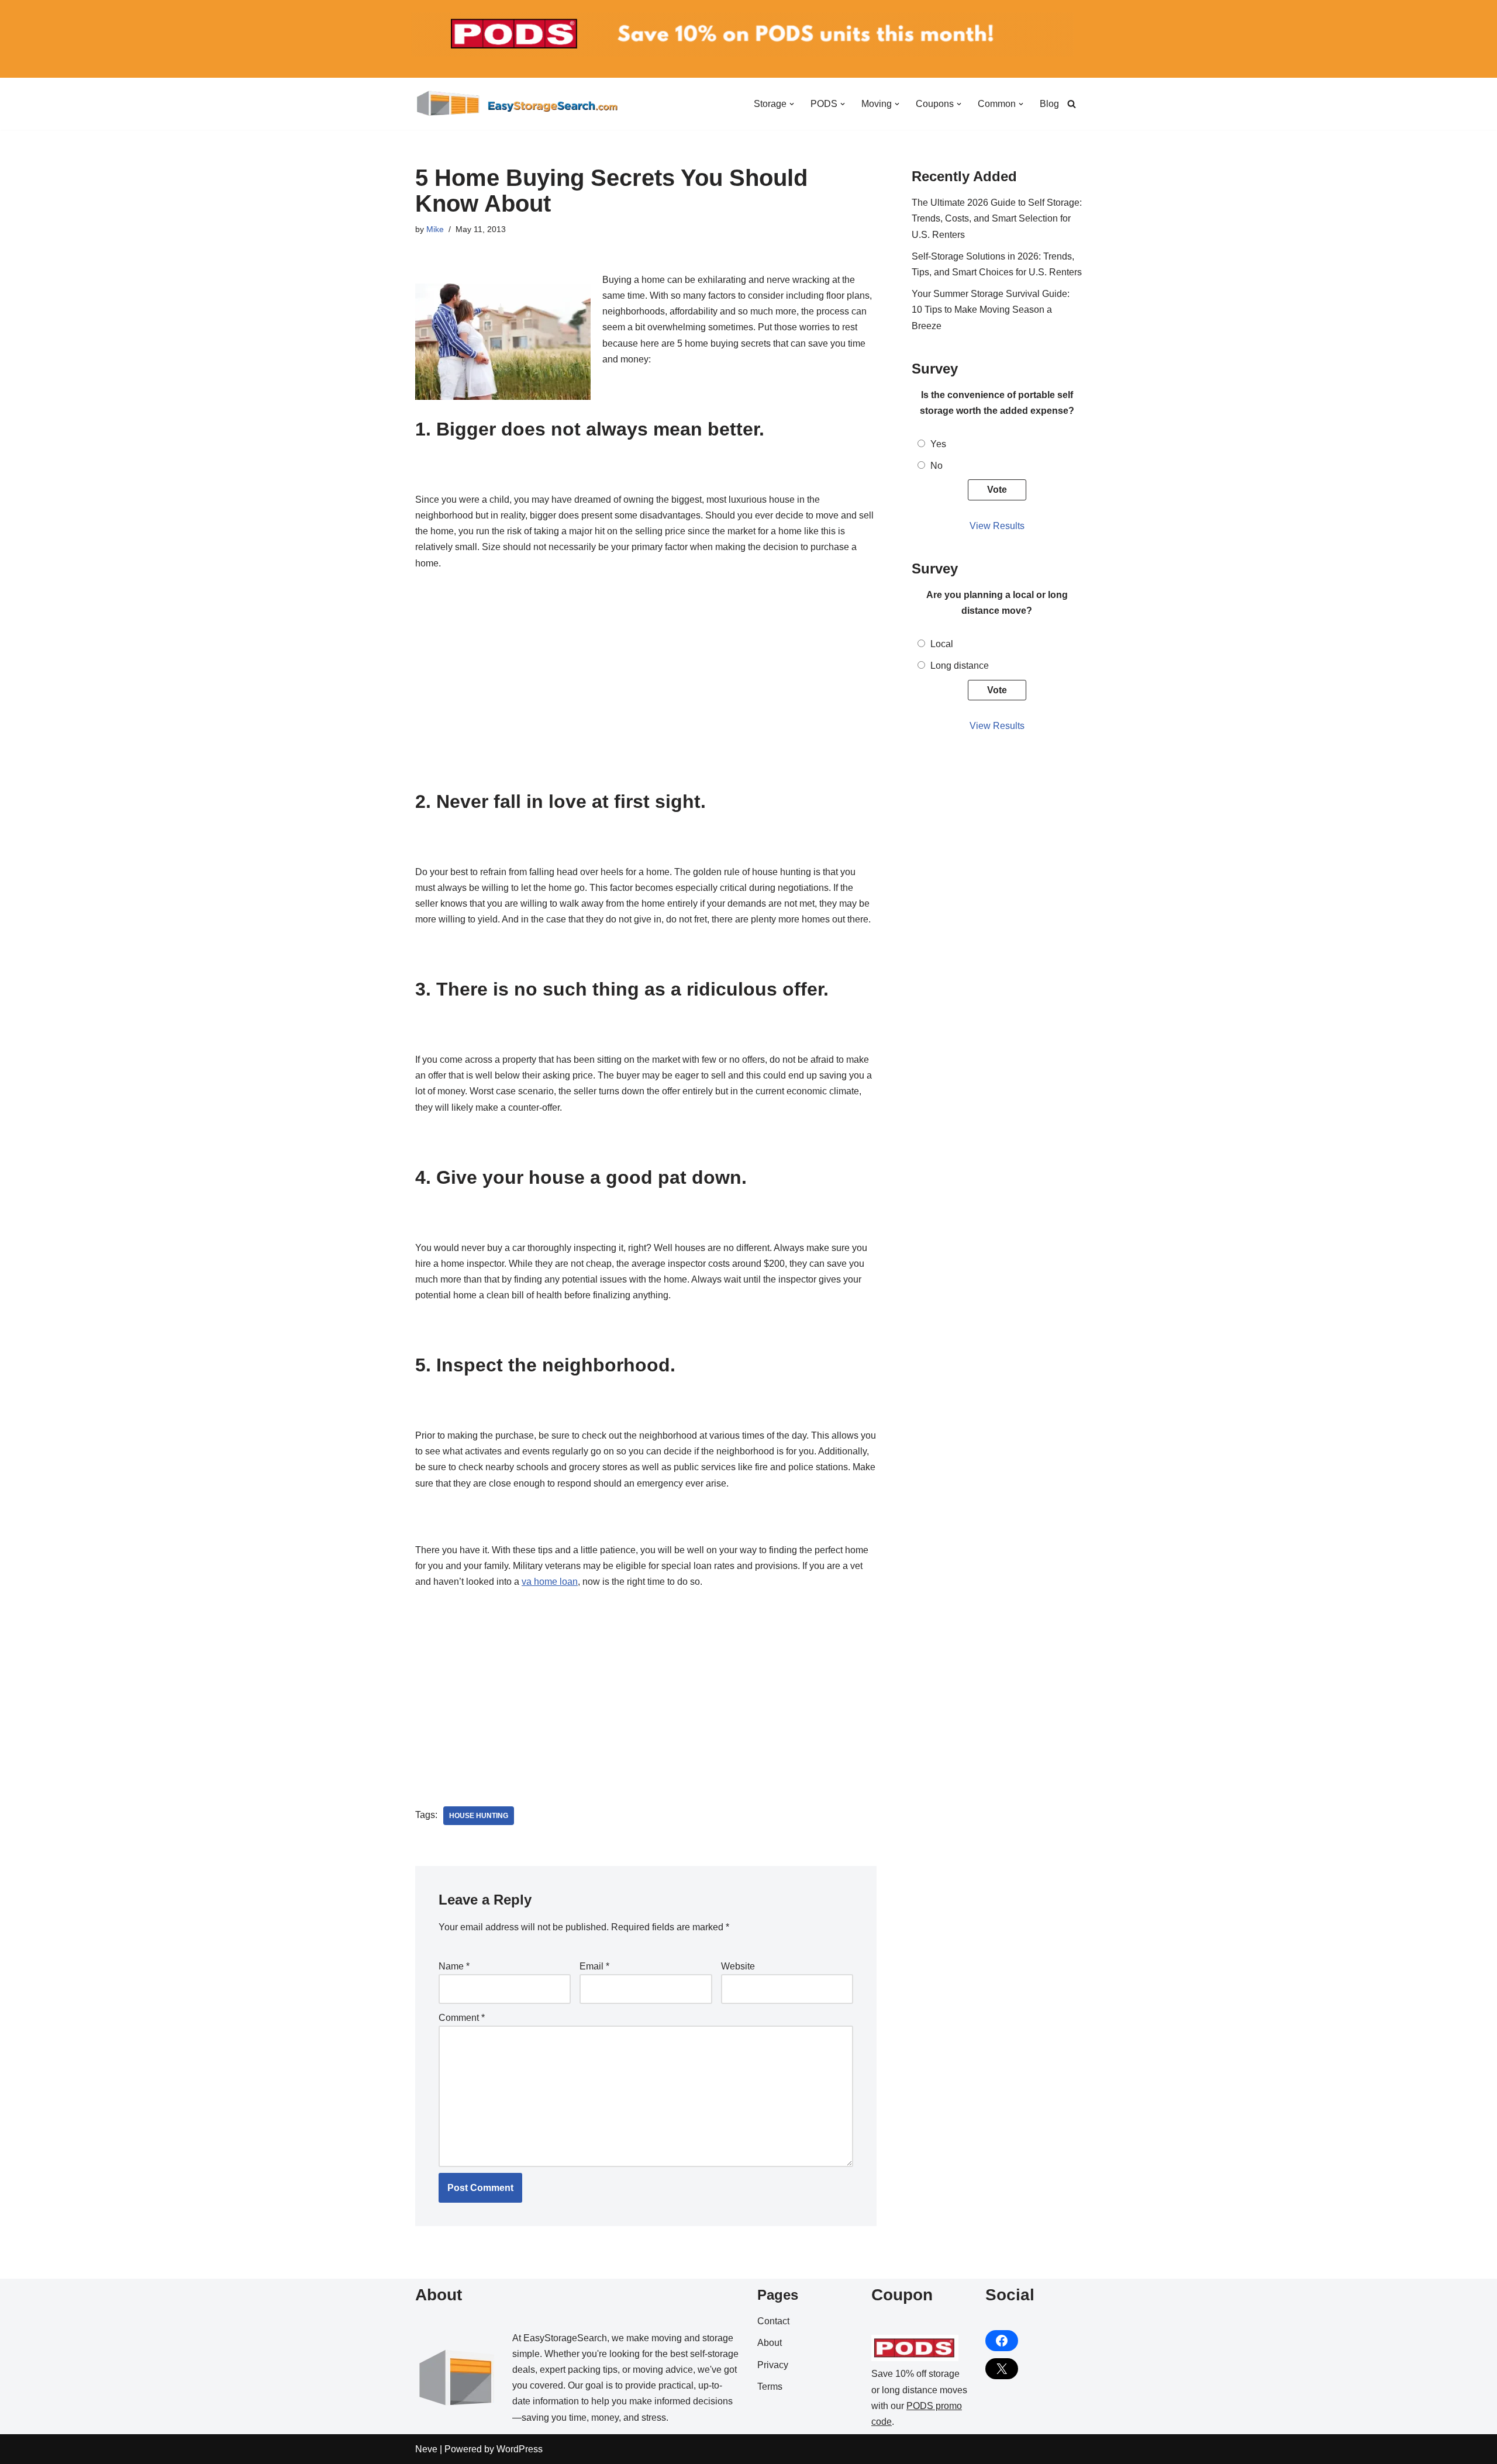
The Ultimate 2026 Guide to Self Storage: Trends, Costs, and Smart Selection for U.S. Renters (997, 218)
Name (454, 1966)
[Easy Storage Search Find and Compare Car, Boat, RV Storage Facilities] (518, 104)
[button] (792, 104)
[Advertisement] (646, 704)
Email (594, 1966)
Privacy (773, 2365)
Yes (938, 444)
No (937, 466)
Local (942, 644)
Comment (462, 2018)
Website (738, 1966)
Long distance (960, 666)
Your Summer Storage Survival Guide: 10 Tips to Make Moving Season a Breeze (991, 310)
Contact (773, 2321)
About (770, 2343)
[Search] (1072, 104)
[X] (1002, 2369)
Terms (770, 2387)
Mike (435, 229)
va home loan (550, 1582)
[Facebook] (1002, 2341)
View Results (997, 526)
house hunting (479, 1816)
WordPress (520, 2449)
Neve (426, 2449)
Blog (1049, 104)
